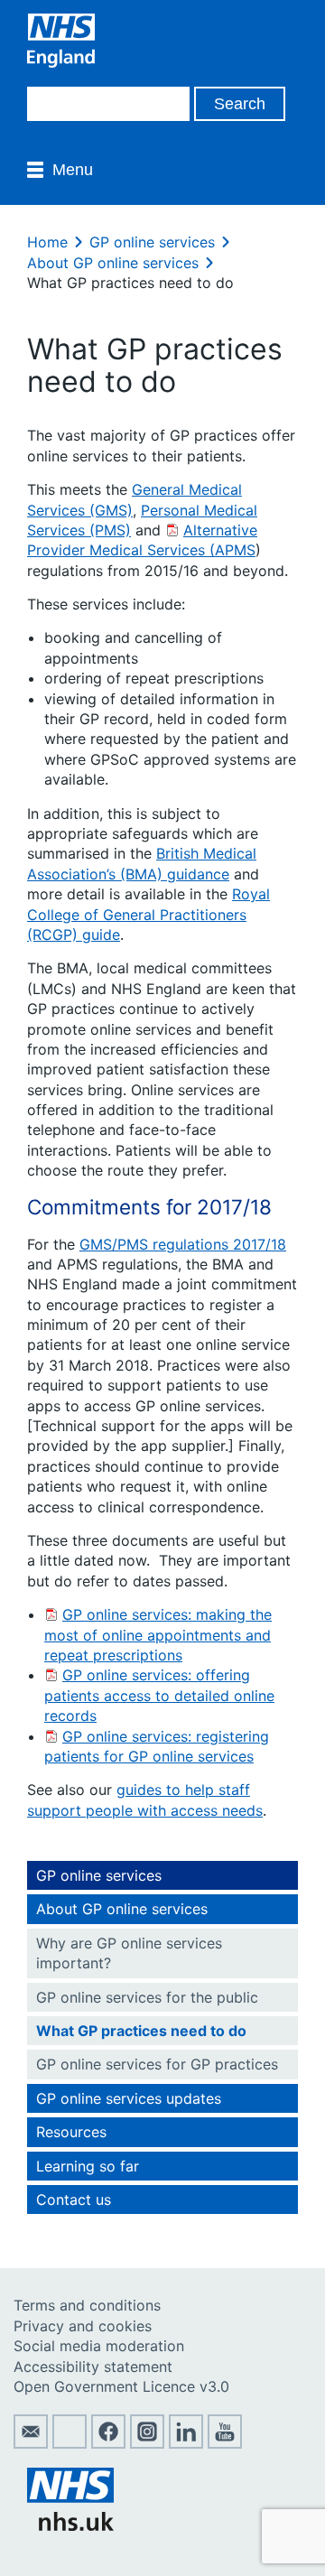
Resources (71, 2132)
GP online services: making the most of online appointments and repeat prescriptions (158, 1635)
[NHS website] (70, 2525)
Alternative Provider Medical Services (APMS (142, 540)
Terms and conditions (87, 2305)
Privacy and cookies (83, 2326)
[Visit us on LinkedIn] (186, 2443)
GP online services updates (129, 2098)
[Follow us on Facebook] (108, 2443)
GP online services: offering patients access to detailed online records (159, 1695)
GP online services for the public (147, 1997)
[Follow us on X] (70, 2443)
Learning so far (88, 2166)
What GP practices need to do (141, 2031)
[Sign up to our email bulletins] (31, 2443)
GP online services (152, 242)
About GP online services (113, 263)
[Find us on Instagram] (147, 2443)
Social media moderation (99, 2346)
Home (47, 242)
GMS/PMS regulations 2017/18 (183, 1244)
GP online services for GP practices (157, 2064)
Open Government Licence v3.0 (121, 2386)
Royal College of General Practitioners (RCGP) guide (149, 914)
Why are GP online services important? (129, 1953)
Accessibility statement (93, 2367)
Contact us (74, 2199)
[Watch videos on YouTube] (225, 2443)
